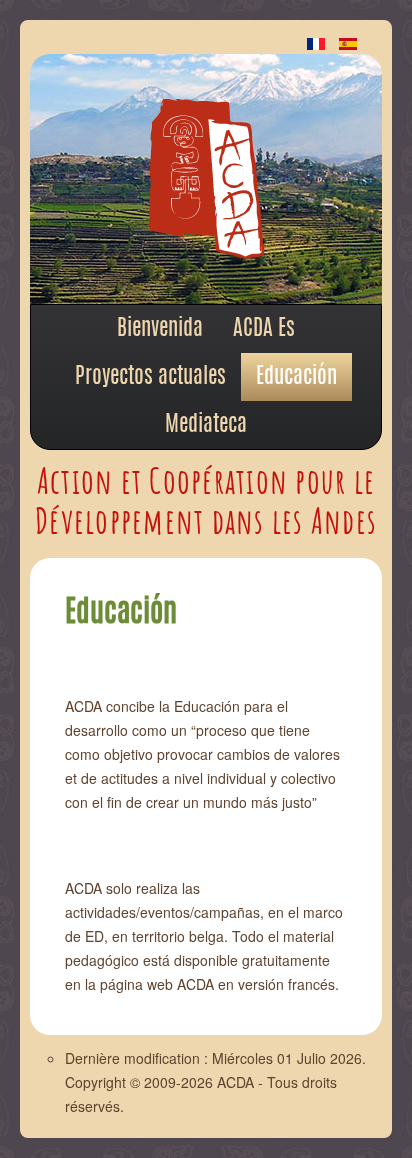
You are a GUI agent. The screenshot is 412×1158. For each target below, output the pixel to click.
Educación (296, 377)
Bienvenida (160, 329)
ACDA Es (264, 329)
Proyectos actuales (150, 377)
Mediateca (206, 425)
